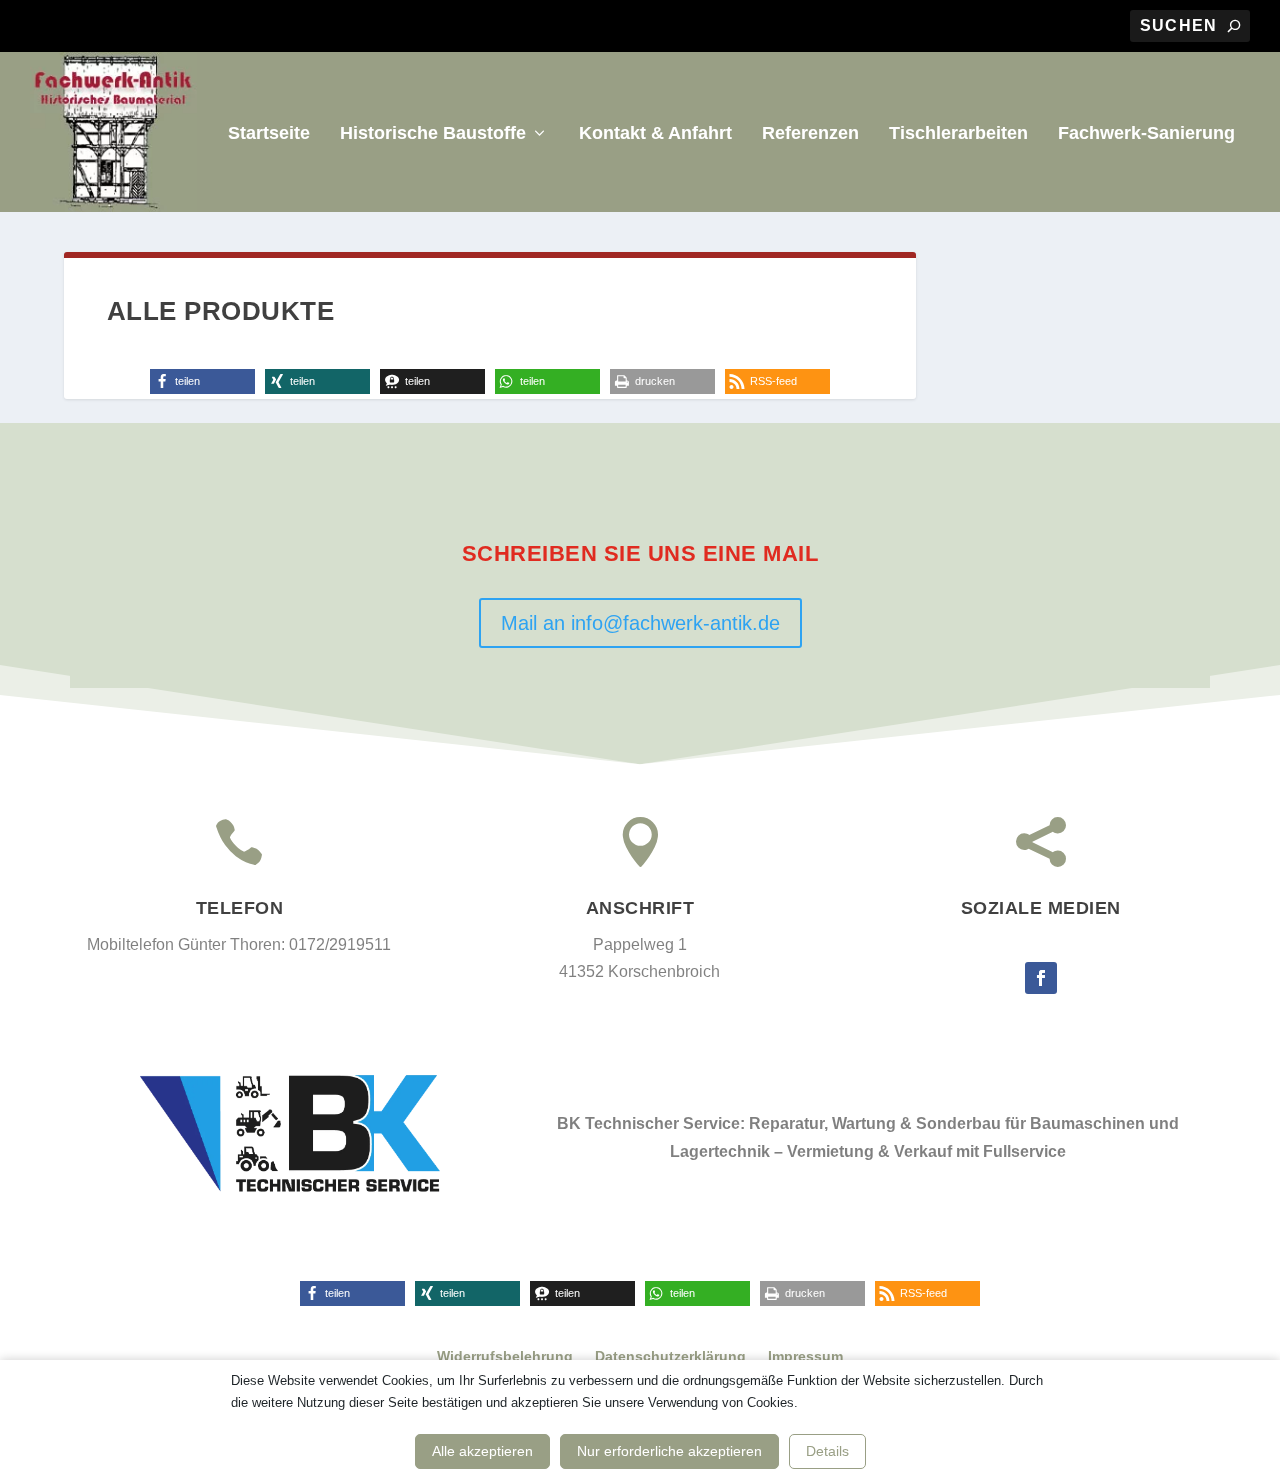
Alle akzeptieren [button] (482, 1451)
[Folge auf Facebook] (1041, 978)
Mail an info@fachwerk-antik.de (640, 623)
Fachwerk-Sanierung (1146, 134)
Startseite (269, 134)
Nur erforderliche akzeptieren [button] (669, 1451)
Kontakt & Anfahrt (655, 134)
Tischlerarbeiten (958, 134)
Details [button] (827, 1451)
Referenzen (810, 134)
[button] (202, 381)
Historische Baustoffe (433, 134)
